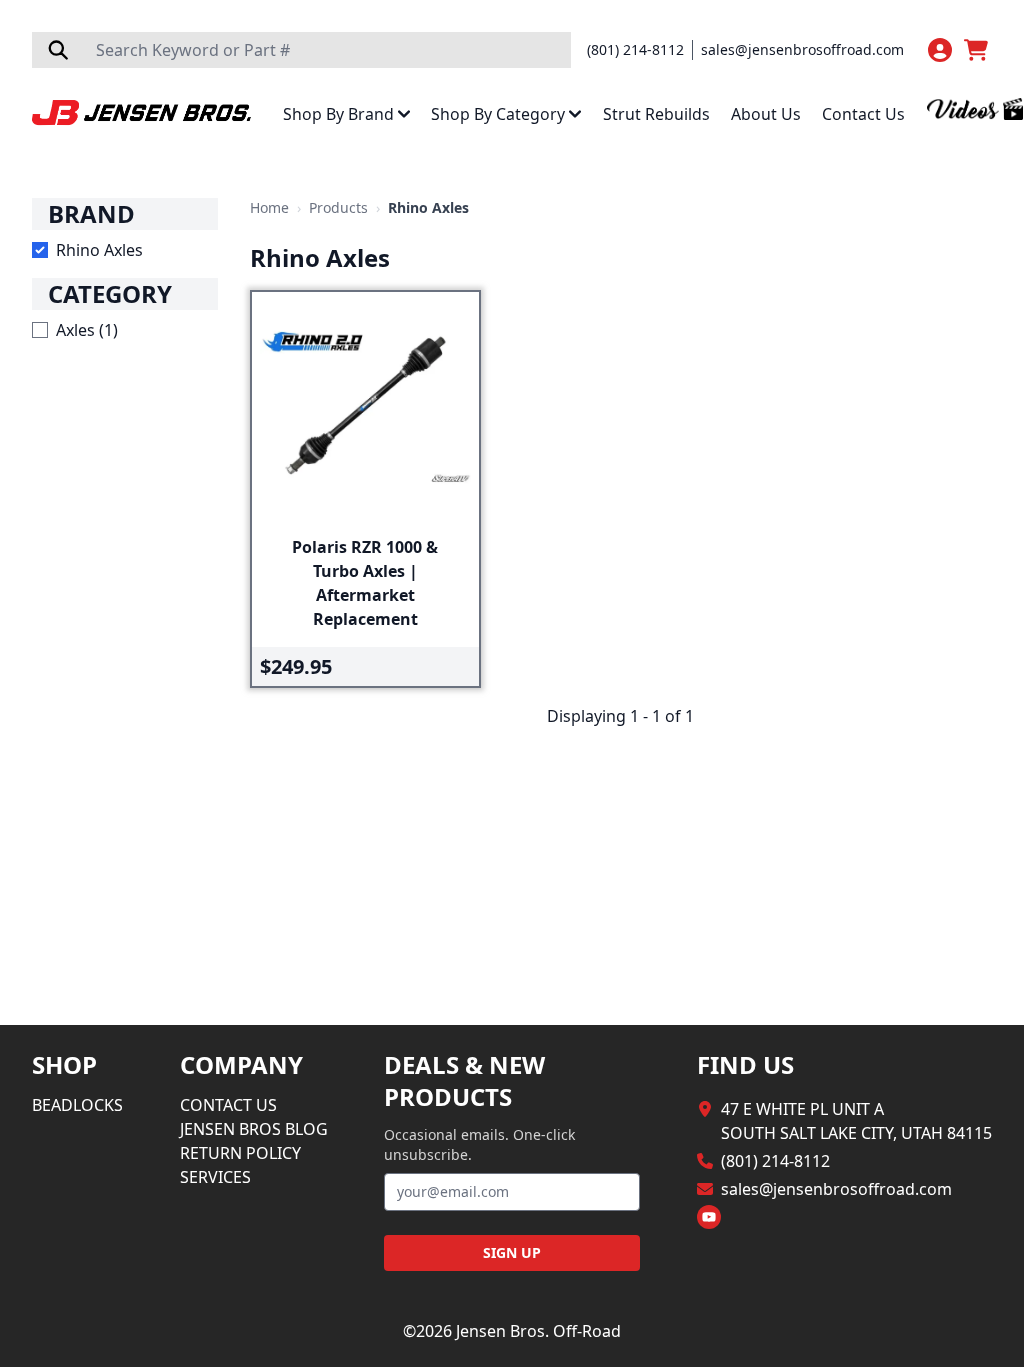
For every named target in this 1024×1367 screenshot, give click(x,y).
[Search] (58, 50)
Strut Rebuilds (656, 114)
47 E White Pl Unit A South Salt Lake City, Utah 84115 (856, 1121)
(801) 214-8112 (635, 49)
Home (269, 207)
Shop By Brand (338, 114)
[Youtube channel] (709, 1217)
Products (338, 207)
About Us (766, 114)
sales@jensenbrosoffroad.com (802, 49)
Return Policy (240, 1153)
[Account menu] (940, 50)
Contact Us (863, 114)
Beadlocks (77, 1105)
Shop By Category (498, 114)
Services (215, 1177)
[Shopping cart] (978, 50)
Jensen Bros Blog (254, 1129)
